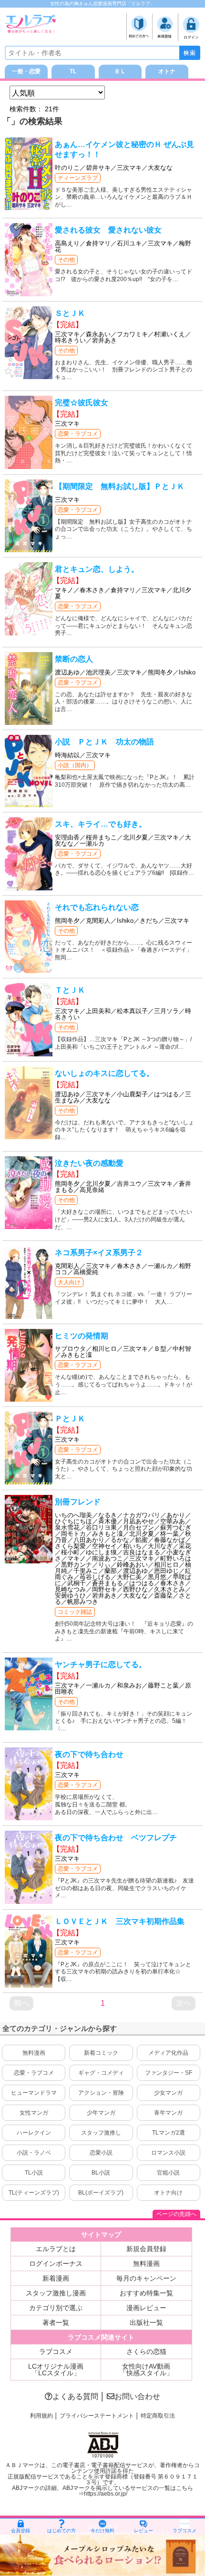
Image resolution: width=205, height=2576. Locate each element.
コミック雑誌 (75, 1612)
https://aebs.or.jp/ (106, 2494)
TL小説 (34, 2173)
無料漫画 (34, 2053)
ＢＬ (120, 71)
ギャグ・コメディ (101, 2073)
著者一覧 (56, 2322)
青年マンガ (168, 2113)
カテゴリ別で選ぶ (56, 2308)
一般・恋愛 (26, 71)
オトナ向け (168, 2193)
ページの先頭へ (176, 2214)
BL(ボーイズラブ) (101, 2193)
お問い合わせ (137, 2396)
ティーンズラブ (78, 178)
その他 (66, 260)
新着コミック (101, 2053)
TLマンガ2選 (169, 2133)
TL (73, 71)
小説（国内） (75, 765)
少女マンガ (168, 2093)
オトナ (167, 71)
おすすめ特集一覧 (146, 2293)
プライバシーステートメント (97, 2416)
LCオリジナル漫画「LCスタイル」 (56, 2370)
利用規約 (41, 2416)
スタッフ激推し (101, 2133)
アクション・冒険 (101, 2093)
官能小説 (168, 2173)
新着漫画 (56, 2278)
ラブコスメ (56, 2352)
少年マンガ (101, 2113)
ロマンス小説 (168, 2153)
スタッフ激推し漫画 (56, 2293)
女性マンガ (34, 2113)
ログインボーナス (56, 2264)
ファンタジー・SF (169, 2073)
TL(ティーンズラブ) (34, 2193)
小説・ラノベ (34, 2153)
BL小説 (101, 2173)
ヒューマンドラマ (34, 2093)
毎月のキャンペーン (146, 2278)
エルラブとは (56, 2249)
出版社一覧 (146, 2322)
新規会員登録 (146, 2249)
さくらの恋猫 (146, 2352)
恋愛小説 (101, 2153)
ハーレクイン (34, 2133)
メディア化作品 (168, 2053)
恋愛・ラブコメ (78, 434)
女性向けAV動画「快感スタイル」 (146, 2370)
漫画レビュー (146, 2308)
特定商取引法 (158, 2416)
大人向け (69, 1282)
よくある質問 (75, 2396)
